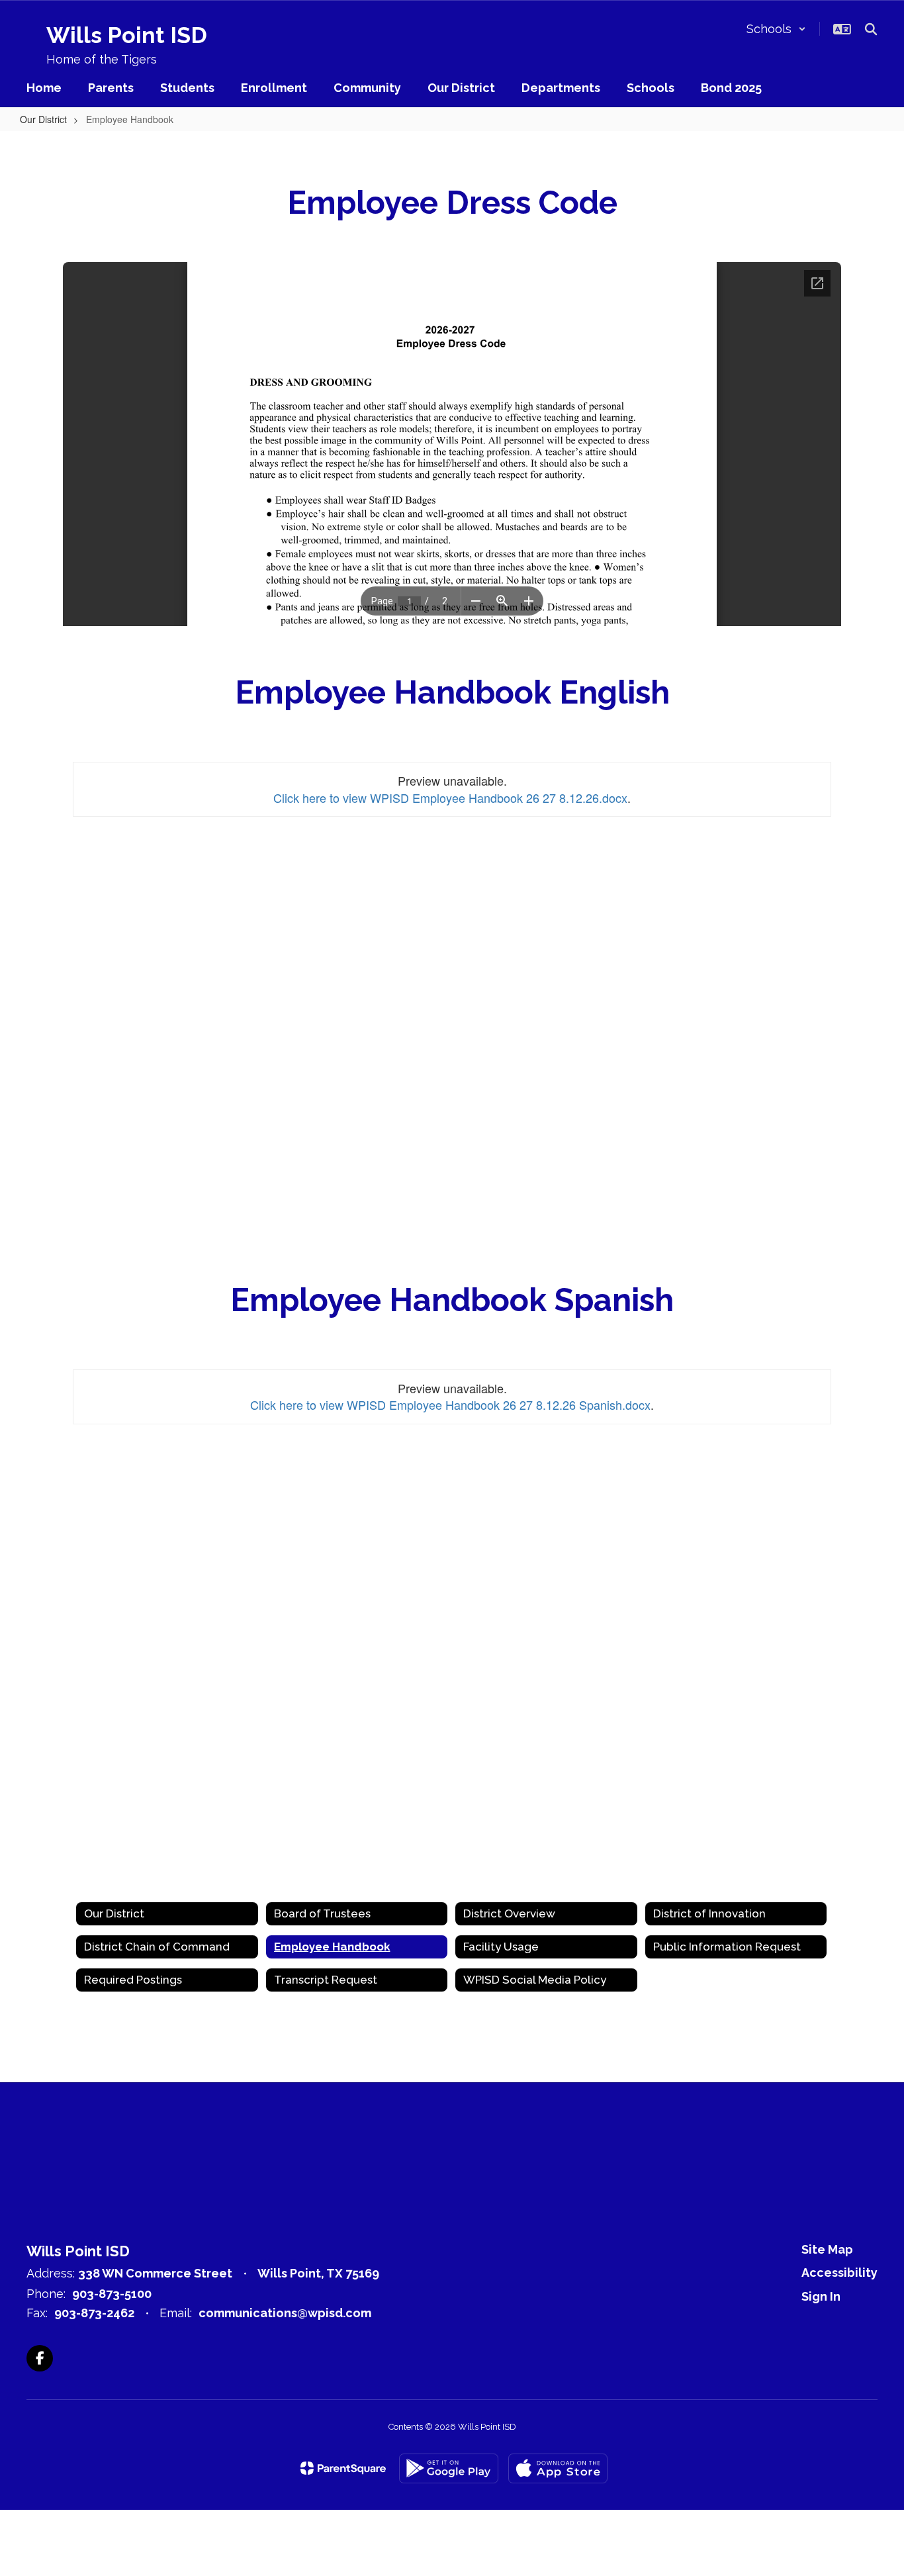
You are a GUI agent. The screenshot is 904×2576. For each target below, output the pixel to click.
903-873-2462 (94, 2313)
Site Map (827, 2249)
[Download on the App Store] (558, 2468)
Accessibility (839, 2273)
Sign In (821, 2296)
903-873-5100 (112, 2294)
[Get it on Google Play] (449, 2468)
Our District (43, 119)
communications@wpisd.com (285, 2313)
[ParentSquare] (343, 2468)
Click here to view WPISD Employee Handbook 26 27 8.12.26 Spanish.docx (450, 1404)
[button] (776, 29)
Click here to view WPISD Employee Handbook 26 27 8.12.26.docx (450, 798)
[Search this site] (871, 29)
